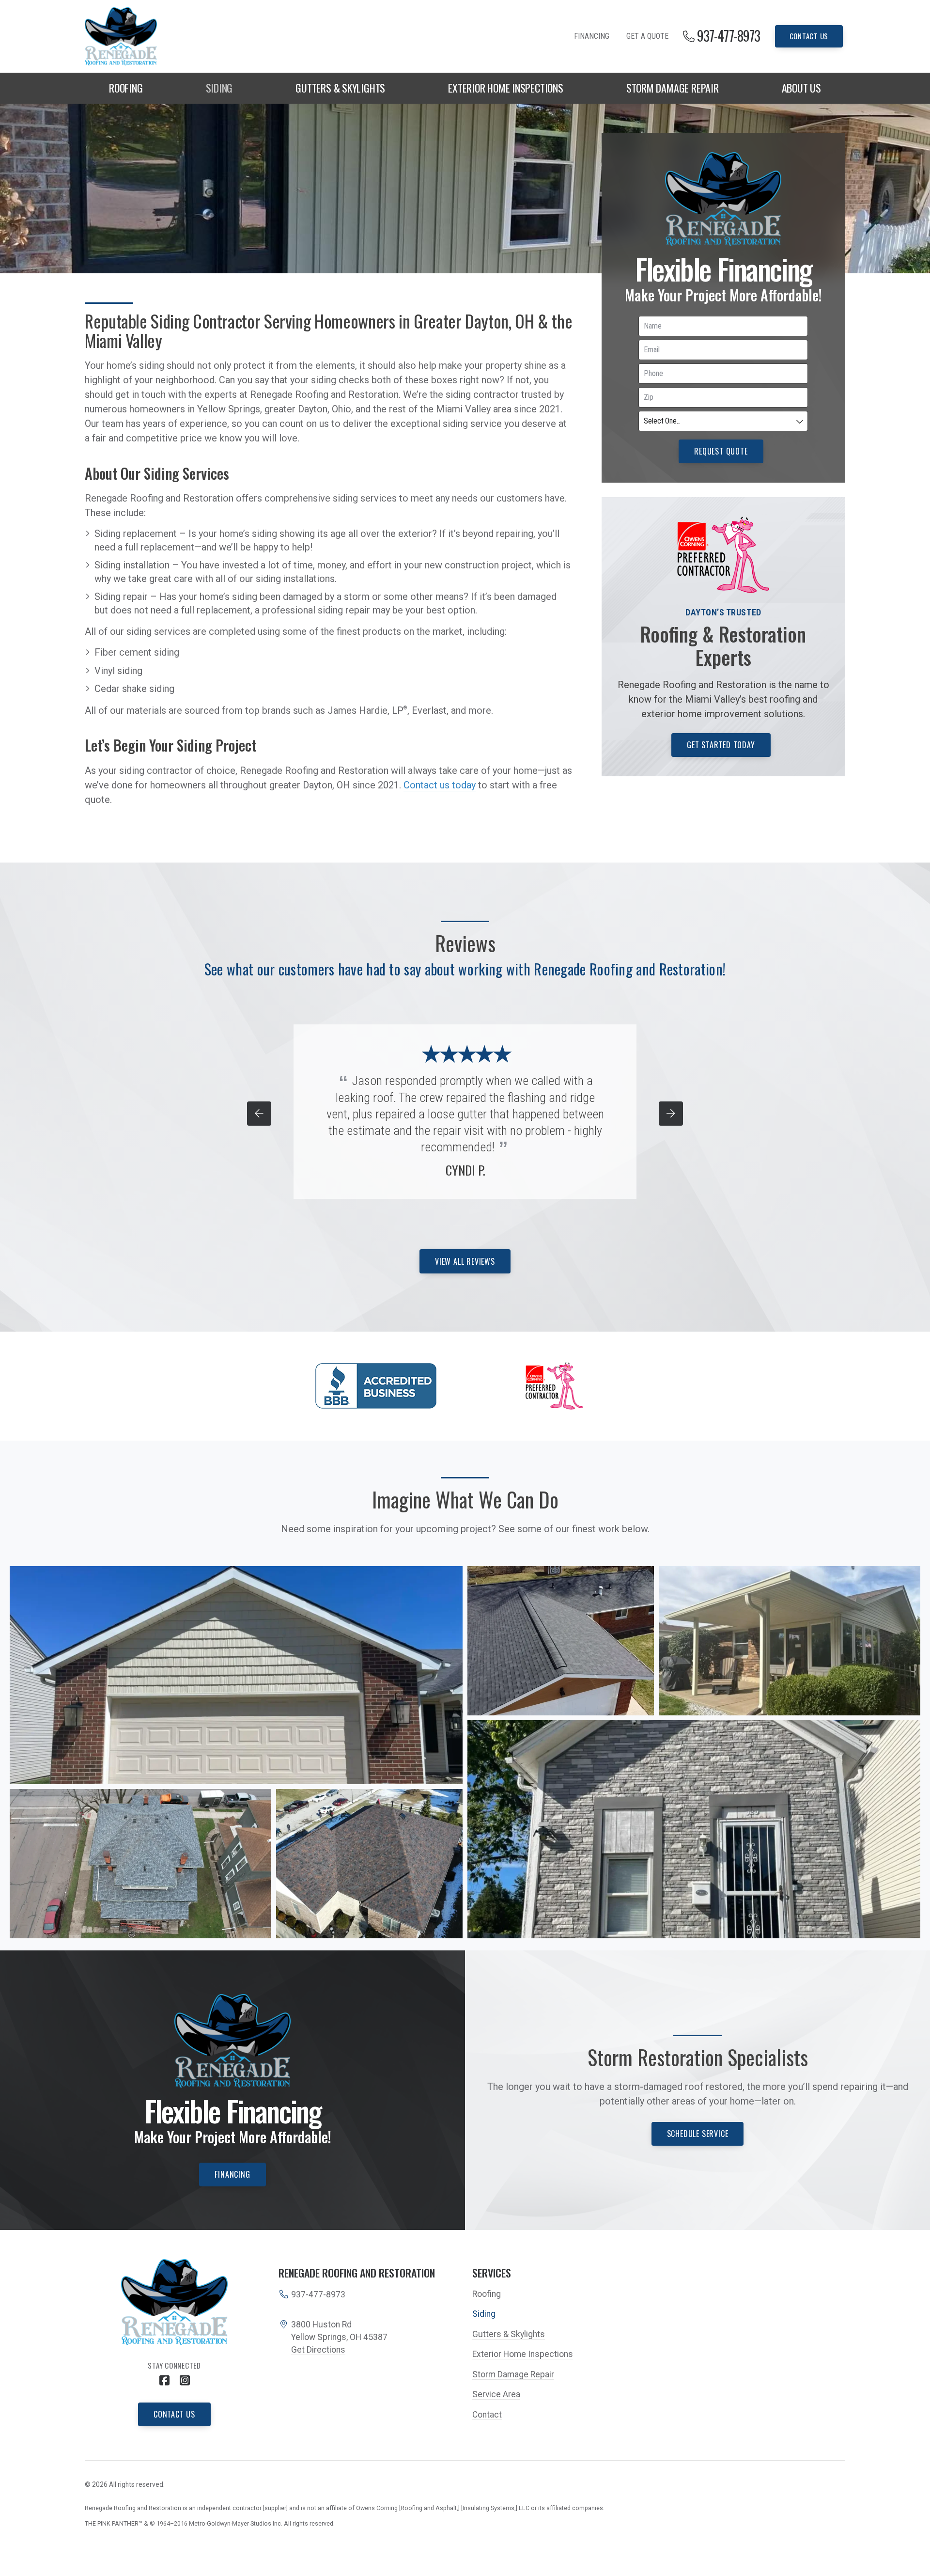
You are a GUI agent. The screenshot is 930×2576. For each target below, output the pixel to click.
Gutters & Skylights (340, 88)
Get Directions (318, 2350)
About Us (801, 88)
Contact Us (809, 36)
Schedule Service (698, 2134)
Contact (487, 2415)
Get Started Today (721, 745)
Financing (592, 36)
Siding (219, 88)
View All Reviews (465, 1261)
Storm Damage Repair (673, 88)
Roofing (126, 88)
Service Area (496, 2394)
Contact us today (440, 785)
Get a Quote (647, 36)
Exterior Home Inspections (506, 88)
